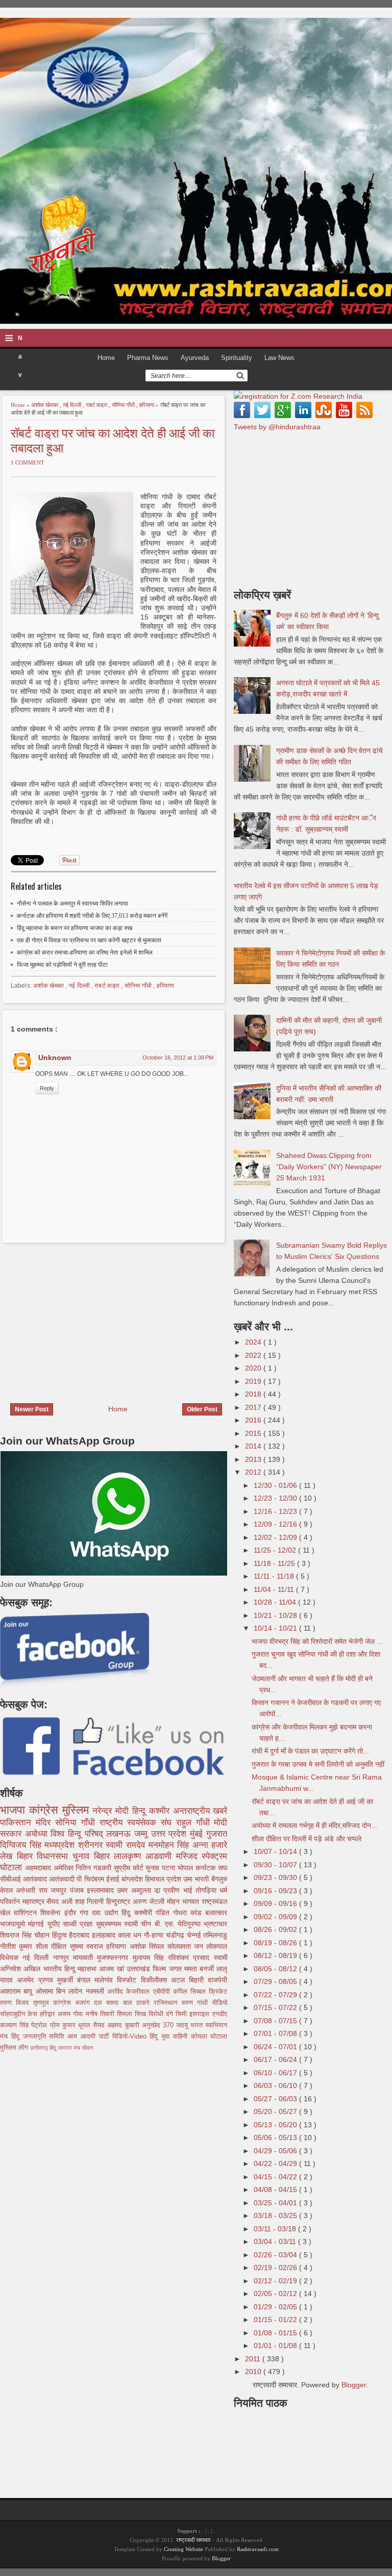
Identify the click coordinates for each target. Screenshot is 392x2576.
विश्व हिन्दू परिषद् (78, 1834)
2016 (254, 1420)
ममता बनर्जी (201, 1969)
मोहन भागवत (184, 1901)
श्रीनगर (92, 1845)
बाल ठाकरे (139, 2003)
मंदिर (45, 1823)
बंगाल (86, 1980)
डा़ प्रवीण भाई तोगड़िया (187, 1890)
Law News (279, 358)
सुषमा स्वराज (88, 1946)
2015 (254, 1433)
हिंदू (128, 1913)
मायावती (85, 1957)
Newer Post (32, 1409)
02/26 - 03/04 (276, 2255)
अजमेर (27, 1980)
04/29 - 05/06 (276, 2151)
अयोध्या (38, 1834)
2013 (254, 1459)
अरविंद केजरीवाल (130, 1992)
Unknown (55, 1058)
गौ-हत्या (155, 1935)
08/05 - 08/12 (276, 1969)
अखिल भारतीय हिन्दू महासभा (61, 1969)
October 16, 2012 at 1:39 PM (178, 1058)
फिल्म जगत (168, 1969)
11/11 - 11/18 (275, 1576)
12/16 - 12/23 (276, 1511)
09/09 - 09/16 (276, 1903)
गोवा (79, 2014)
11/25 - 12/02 (276, 1550)
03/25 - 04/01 (276, 2203)
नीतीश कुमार (18, 1946)
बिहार (104, 1856)
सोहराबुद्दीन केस (20, 2014)
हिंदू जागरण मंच (66, 2048)
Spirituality (237, 358)
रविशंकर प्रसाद (191, 1957)
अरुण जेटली (150, 1901)
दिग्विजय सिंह (22, 1845)
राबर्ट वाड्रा (97, 405)
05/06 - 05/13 (276, 2137)
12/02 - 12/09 (276, 1537)
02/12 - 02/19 (276, 2281)
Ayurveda (195, 358)
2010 (254, 2372)
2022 (254, 1355)
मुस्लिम (78, 1810)
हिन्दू (141, 1811)
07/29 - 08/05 (276, 1981)
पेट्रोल (40, 2025)
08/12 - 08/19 (276, 1955)
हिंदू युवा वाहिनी (170, 2037)
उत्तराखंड (140, 1969)
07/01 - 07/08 (276, 2033)
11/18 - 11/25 (275, 1563)
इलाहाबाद (105, 1935)
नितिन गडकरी (95, 1868)
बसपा (114, 2003)
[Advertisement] (86, 1317)
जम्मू (143, 1834)
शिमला (126, 2014)
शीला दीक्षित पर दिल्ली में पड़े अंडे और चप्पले (307, 1839)
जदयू (183, 2025)
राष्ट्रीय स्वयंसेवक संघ (138, 1823)
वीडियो (220, 2003)
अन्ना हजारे (210, 1845)
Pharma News (148, 358)
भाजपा (15, 1810)
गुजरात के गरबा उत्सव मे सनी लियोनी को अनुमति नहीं (318, 1764)
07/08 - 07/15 (276, 2021)
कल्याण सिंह (16, 2025)
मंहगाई (38, 1924)
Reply (47, 1088)
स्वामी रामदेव (127, 1845)
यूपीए (55, 1924)
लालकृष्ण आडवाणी (145, 1856)
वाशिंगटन (27, 1913)
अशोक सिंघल (149, 1946)
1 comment (28, 462)
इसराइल (201, 2014)
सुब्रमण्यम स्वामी (119, 1924)
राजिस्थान (167, 2003)
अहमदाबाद (39, 1868)
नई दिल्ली (73, 405)
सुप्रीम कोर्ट (130, 1868)
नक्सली (96, 1991)
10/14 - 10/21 (276, 1628)
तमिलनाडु (215, 1935)
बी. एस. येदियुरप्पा (179, 1924)
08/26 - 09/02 (276, 1929)
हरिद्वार (49, 2014)
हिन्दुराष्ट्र (119, 1901)
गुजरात (217, 1834)
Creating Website (183, 2549)
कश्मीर (161, 1811)
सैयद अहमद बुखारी (117, 2025)
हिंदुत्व (61, 1935)
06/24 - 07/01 (276, 2047)
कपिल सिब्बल (191, 1992)
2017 (254, 1407)
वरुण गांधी (197, 2003)
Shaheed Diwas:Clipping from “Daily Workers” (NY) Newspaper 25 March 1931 (329, 1167)
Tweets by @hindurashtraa (277, 427)
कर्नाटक (207, 1868)
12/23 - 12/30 (276, 1498)
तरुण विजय (17, 2003)
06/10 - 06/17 (276, 2073)
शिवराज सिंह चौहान (26, 1935)
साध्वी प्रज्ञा (79, 1924)
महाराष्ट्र (35, 1901)
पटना (170, 1868)
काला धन (131, 1935)
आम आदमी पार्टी (90, 2037)
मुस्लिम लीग (15, 2048)
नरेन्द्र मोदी (112, 1811)
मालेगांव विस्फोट (118, 1980)
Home (106, 358)
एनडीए (220, 2014)
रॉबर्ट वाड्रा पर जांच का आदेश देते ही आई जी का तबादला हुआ (113, 440)
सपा (223, 1868)
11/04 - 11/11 (275, 1589)
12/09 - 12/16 (276, 1524)
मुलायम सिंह (151, 1957)
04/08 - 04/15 (276, 2189)
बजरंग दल (91, 2003)
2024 (254, 1342)
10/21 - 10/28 (276, 1615)
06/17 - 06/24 (276, 2059)
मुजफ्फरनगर (115, 1957)
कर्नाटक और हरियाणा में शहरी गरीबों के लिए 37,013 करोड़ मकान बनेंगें (92, 916)
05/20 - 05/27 (276, 2111)
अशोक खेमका (45, 405)
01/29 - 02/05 (276, 2307)
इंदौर (72, 1913)
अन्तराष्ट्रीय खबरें (200, 1811)
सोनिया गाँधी (124, 405)
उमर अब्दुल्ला (136, 1890)
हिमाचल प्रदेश (164, 1879)
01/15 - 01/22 (276, 2320)
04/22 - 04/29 (276, 2163)
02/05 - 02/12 (276, 2294)
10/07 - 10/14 (276, 1851)
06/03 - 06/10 (276, 2085)
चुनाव (154, 1868)
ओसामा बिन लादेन (61, 1991)
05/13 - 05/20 (276, 2125)
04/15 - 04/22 (276, 2177)
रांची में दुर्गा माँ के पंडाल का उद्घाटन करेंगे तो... (310, 1751)
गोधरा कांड (189, 1913)
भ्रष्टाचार (215, 1924)
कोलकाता (181, 1946)
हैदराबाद (80, 1935)
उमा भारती (197, 1879)
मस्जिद (189, 1856)
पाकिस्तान (18, 1823)
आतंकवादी (63, 1879)
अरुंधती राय (33, 1890)
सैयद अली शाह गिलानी (76, 1901)
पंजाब (78, 1890)
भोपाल (187, 1868)
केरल (8, 1890)
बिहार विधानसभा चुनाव (55, 1856)
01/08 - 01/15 (276, 2333)
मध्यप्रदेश (61, 1845)
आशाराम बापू (18, 1991)
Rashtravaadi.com (258, 2549)
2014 (254, 1446)
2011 (254, 2359)
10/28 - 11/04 (276, 1602)
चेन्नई (195, 1935)
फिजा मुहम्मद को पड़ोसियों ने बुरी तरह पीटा (62, 965)
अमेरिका (65, 1868)
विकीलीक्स (156, 1980)
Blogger (354, 2385)
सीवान (87, 2048)
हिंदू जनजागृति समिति (39, 2037)
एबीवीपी (163, 1992)
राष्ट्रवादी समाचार (193, 2540)
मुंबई (198, 1834)
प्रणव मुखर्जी (58, 1980)
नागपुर (63, 1957)
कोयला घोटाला (209, 2037)
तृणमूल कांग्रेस (54, 2003)
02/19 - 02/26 (276, 2268)
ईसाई (114, 1879)
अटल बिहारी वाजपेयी (199, 1980)
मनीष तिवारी (101, 2014)
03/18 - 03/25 (276, 2216)
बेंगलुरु (219, 1879)
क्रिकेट (218, 1992)
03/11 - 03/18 (276, 2229)
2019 (254, 1381)
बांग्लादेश (133, 1879)
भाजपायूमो (14, 1924)
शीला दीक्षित (53, 1946)
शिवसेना (52, 1913)
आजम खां (113, 1969)
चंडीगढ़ (176, 1935)
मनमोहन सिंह (170, 1845)
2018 (254, 1394)
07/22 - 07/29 (276, 1995)
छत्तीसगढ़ (40, 2048)
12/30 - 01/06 (276, 1485)
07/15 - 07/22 (276, 2007)
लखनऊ (120, 1834)
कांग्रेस (46, 1810)
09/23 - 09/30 (276, 1877)
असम (65, 2014)
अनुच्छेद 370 (159, 2025)
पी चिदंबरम (91, 1879)
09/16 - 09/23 (276, 1891)
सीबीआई (11, 1879)
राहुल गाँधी (195, 1823)
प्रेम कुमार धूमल (72, 2025)
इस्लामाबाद (102, 1890)
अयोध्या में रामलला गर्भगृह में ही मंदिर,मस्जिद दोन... (314, 1825)
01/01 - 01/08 (276, 2346)
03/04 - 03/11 (276, 2242)
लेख (8, 1856)
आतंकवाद (36, 1879)
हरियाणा (148, 405)
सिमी (182, 2014)
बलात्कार (216, 1913)
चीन (148, 1924)
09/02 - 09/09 (276, 1917)
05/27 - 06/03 (276, 2099)
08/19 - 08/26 (276, 1943)
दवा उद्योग (107, 1913)
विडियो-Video (131, 2037)
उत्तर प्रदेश (170, 1834)
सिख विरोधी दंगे (155, 2014)
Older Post (202, 1409)
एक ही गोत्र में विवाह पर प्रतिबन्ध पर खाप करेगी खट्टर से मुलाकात (89, 940)
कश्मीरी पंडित (154, 1913)
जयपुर (60, 1890)
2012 (254, 1472)
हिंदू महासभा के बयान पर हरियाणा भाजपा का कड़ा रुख (75, 928)
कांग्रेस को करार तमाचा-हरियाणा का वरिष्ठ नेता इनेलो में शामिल (85, 952)
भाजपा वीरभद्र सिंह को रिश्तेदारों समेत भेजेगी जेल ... (317, 1641)
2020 (254, 1368)
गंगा (86, 1913)
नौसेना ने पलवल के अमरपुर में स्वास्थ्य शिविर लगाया (73, 904)
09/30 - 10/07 (276, 1865)
